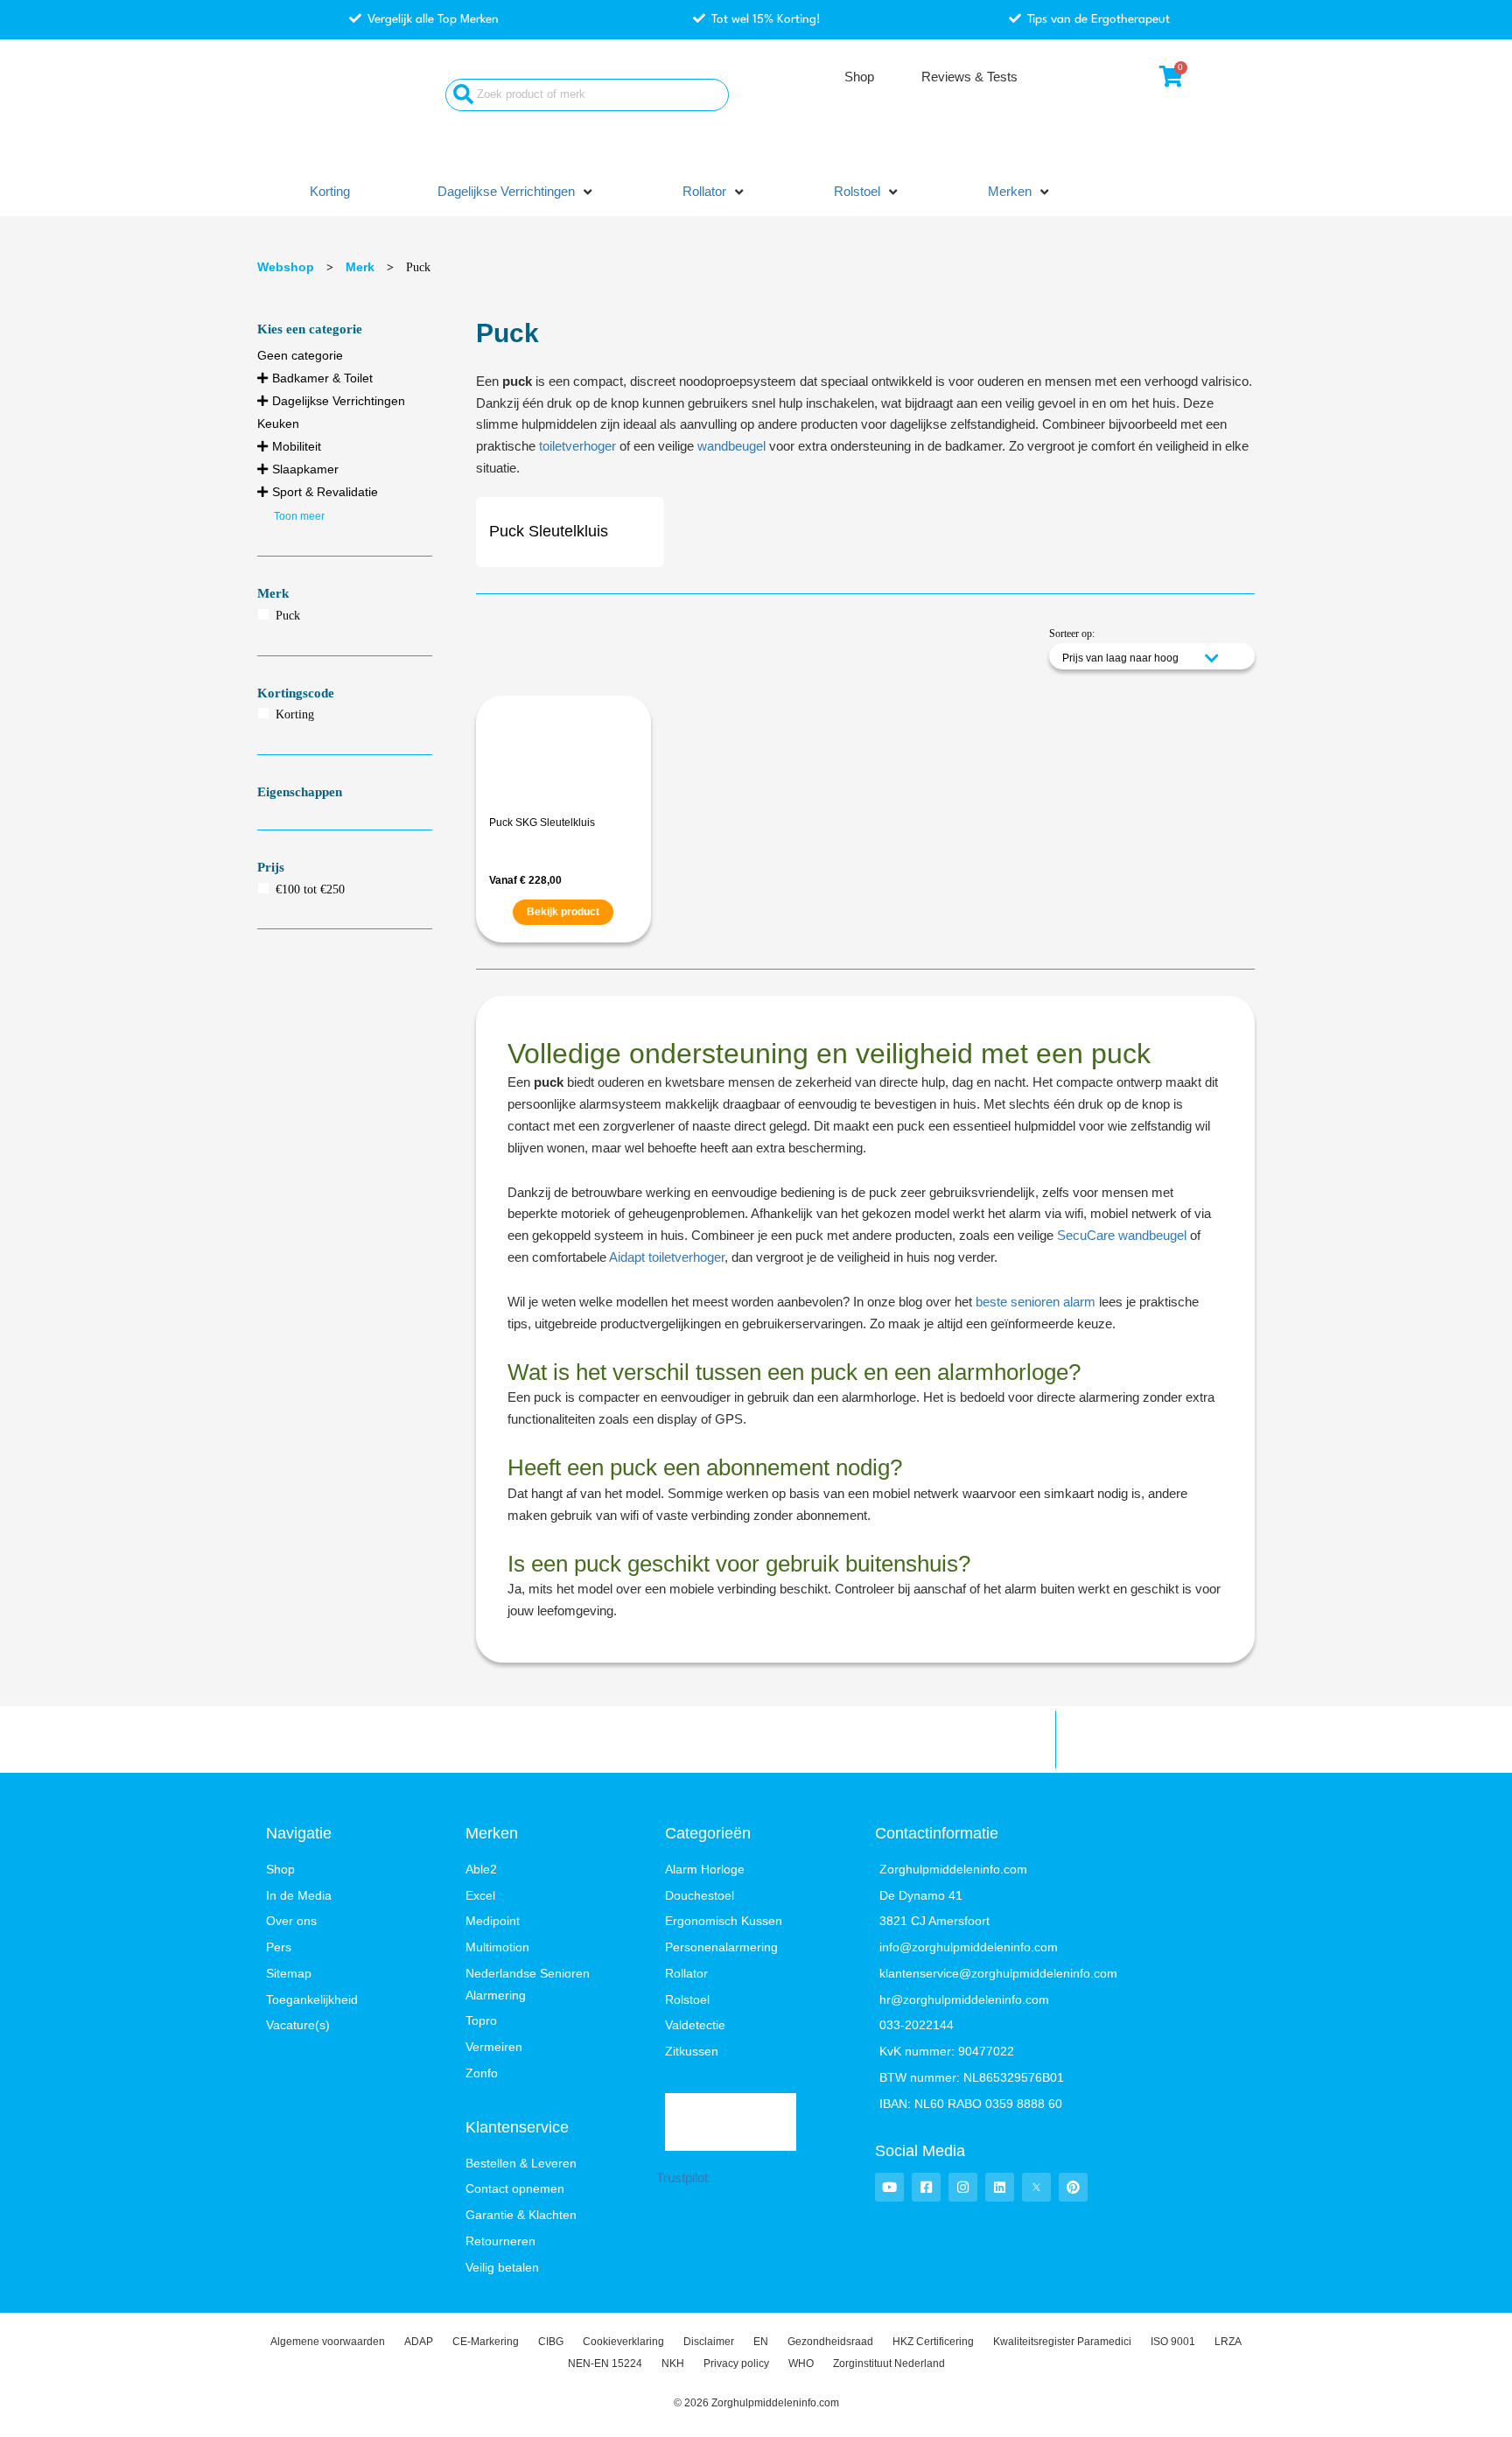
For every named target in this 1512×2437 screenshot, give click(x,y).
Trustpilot (682, 2178)
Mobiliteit (297, 446)
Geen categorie (300, 355)
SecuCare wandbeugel (1122, 1235)
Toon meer (299, 516)
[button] (516, 192)
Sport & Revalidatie (325, 492)
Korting (295, 714)
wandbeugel (731, 446)
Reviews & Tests (969, 77)
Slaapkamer (305, 469)
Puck (288, 616)
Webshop (286, 267)
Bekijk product (563, 912)
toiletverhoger (577, 446)
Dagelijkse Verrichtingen (339, 401)
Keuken (278, 424)
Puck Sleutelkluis (549, 531)
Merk (360, 267)
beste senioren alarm (1036, 1302)
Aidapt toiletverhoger (667, 1257)
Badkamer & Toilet (322, 378)
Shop (859, 77)
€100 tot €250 (310, 889)
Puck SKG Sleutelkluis (542, 823)
